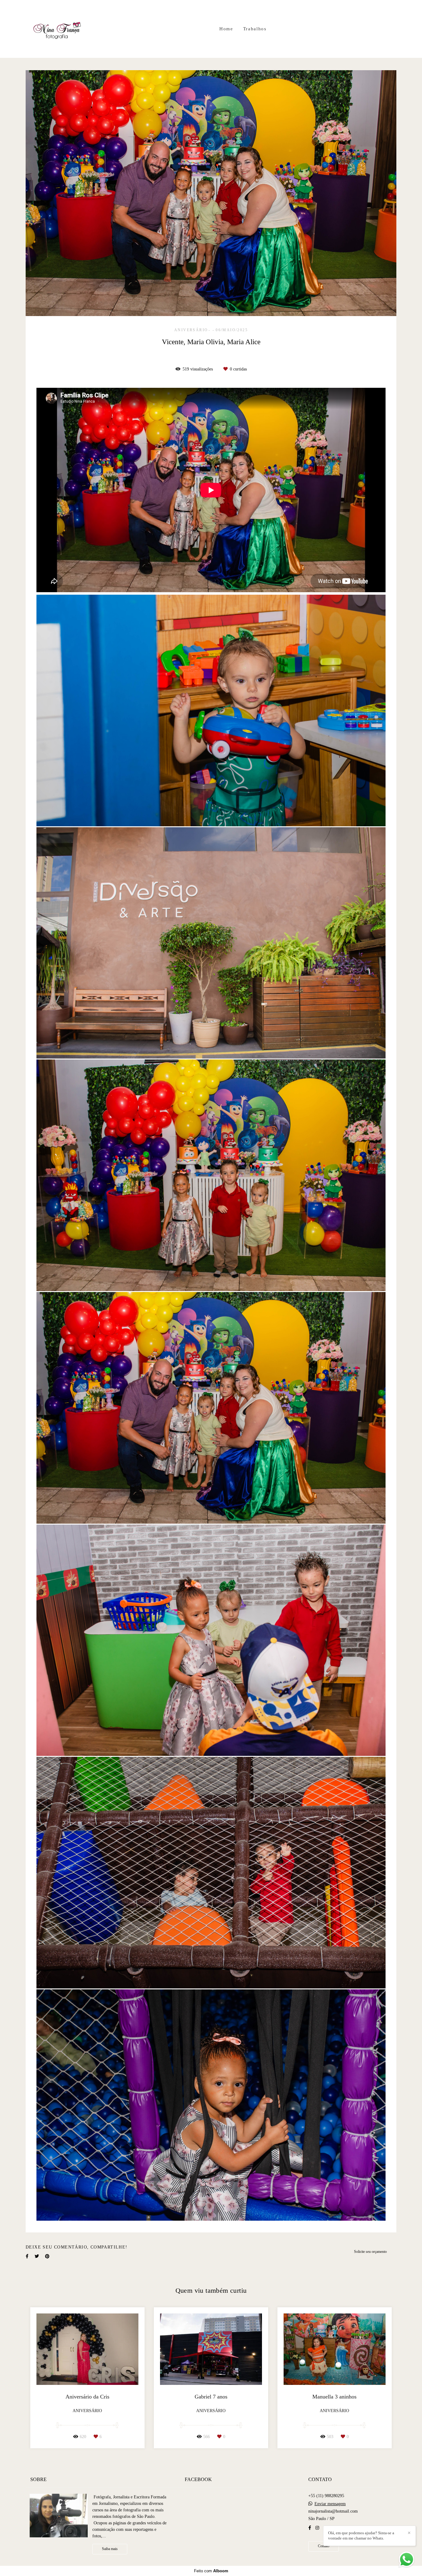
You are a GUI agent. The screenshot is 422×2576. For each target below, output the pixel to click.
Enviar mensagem (330, 2504)
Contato (324, 2546)
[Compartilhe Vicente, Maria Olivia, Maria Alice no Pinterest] (47, 2256)
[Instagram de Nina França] (317, 2528)
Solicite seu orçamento (370, 2252)
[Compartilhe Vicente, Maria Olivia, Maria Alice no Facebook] (27, 2256)
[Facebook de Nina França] (310, 2528)
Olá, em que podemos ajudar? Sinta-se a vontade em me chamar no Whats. (361, 2535)
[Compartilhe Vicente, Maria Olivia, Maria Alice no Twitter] (37, 2256)
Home (226, 29)
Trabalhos (255, 29)
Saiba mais (110, 2549)
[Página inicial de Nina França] (58, 29)
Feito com (211, 2571)
